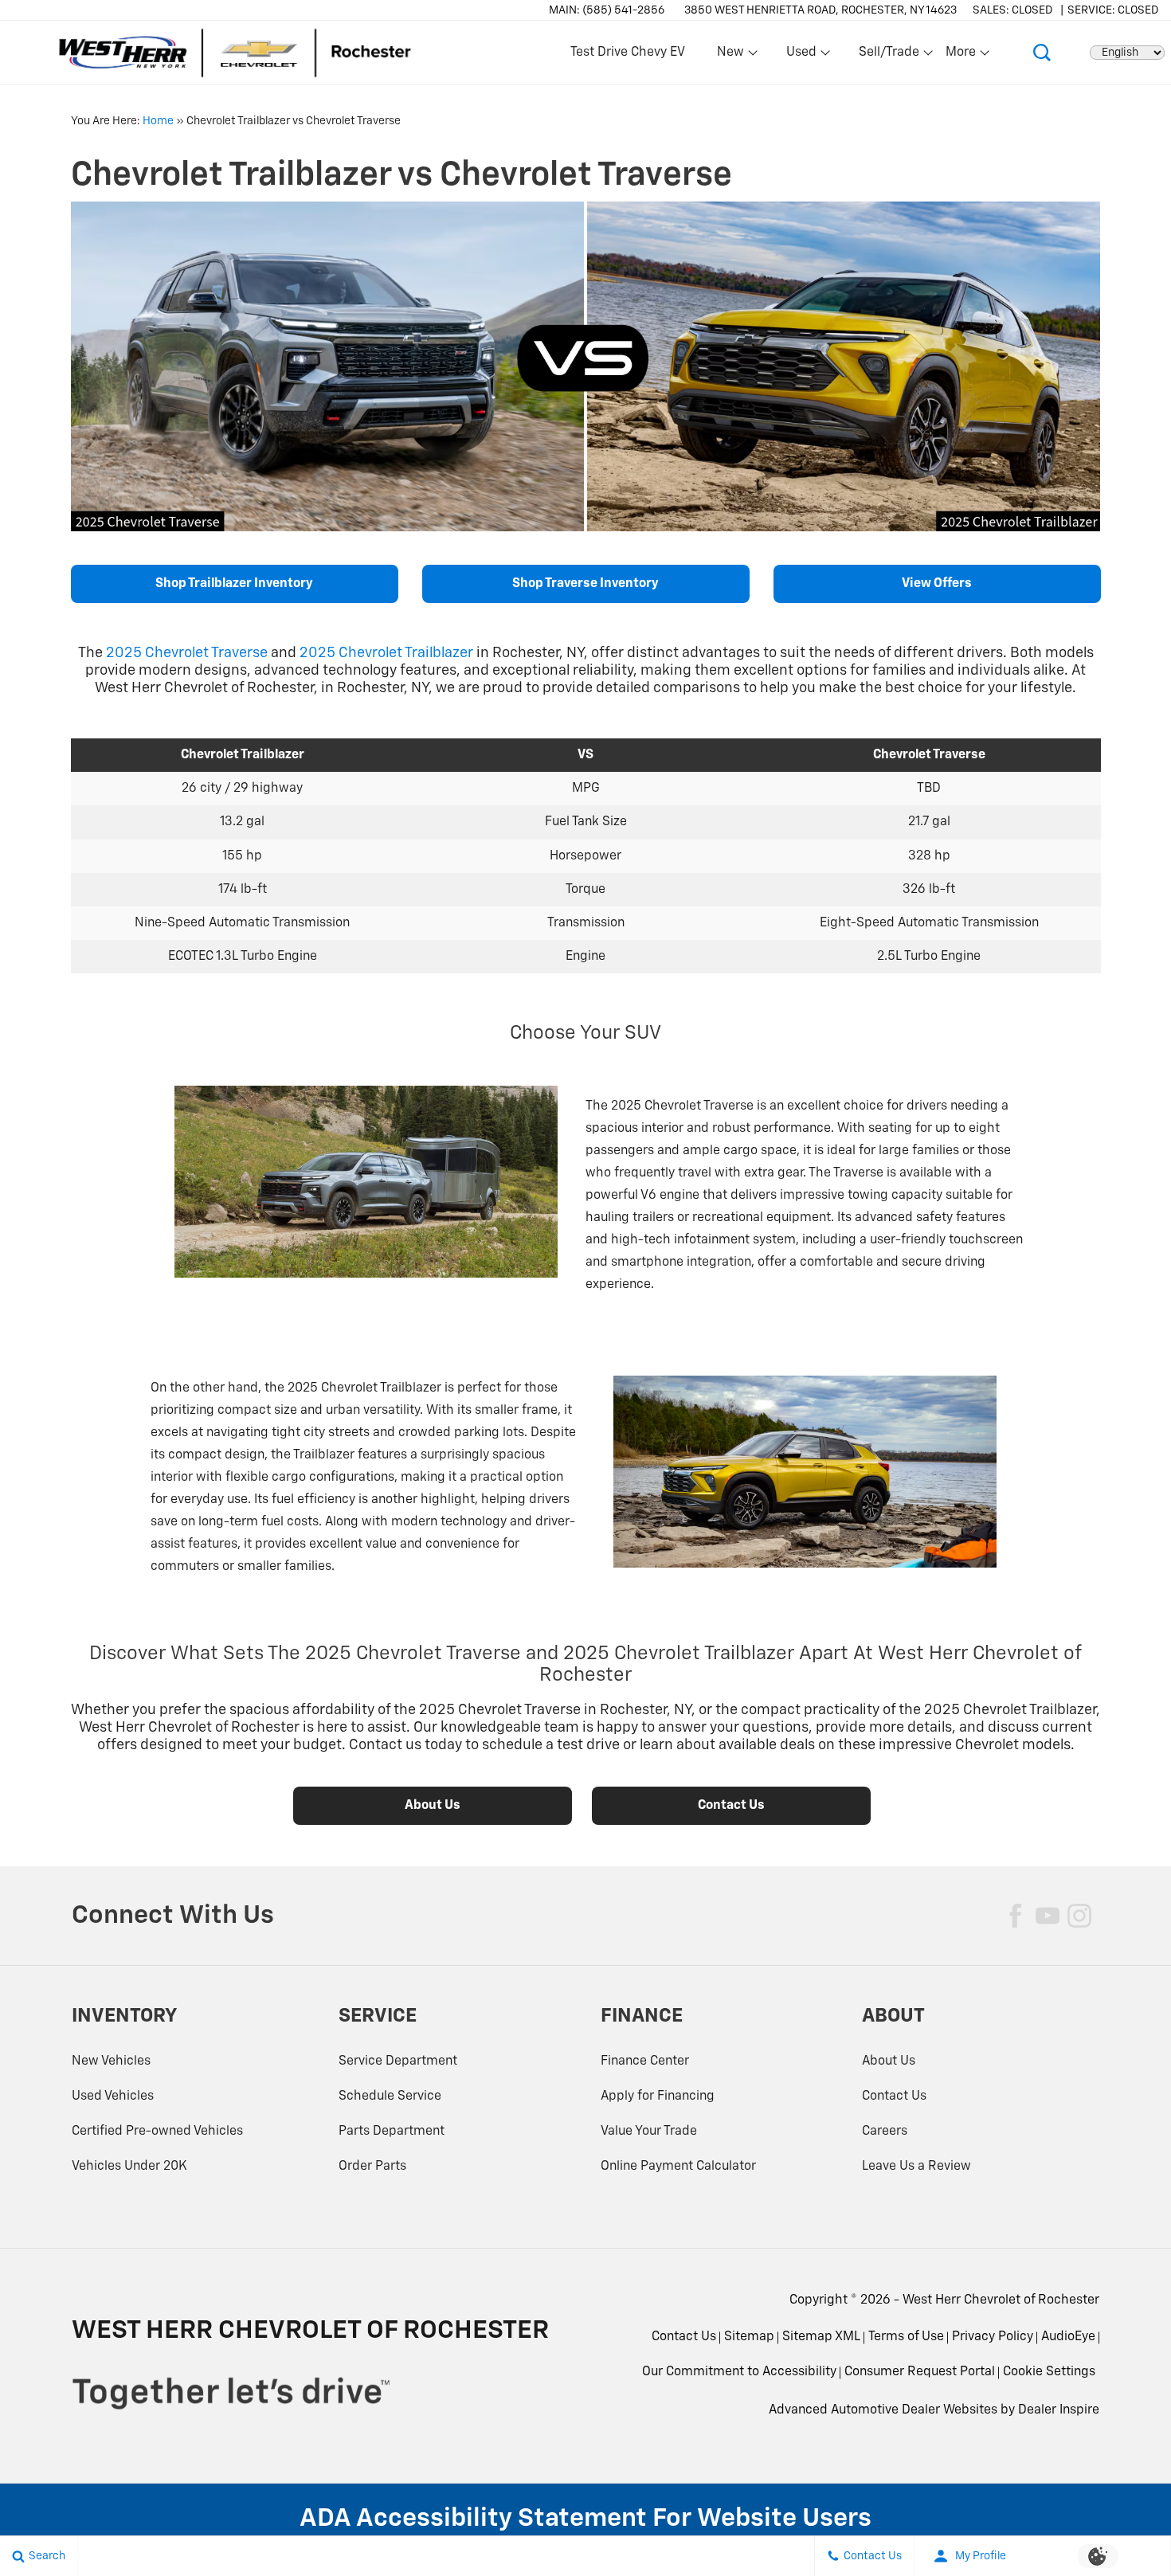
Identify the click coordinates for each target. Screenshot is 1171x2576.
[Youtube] (1048, 1916)
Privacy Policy (993, 2337)
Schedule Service (390, 2096)
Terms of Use (906, 2337)
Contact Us (731, 1806)
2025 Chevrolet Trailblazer (386, 653)
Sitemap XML (821, 2337)
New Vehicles (111, 2061)
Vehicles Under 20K (129, 2167)
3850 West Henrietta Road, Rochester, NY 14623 (820, 10)
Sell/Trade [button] (889, 56)
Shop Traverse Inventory (585, 584)
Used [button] (802, 56)
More (961, 56)
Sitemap (749, 2337)
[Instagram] (1079, 1916)
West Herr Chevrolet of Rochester (1001, 2300)
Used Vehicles (113, 2096)
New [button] (733, 56)
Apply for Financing (658, 2096)
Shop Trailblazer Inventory (234, 584)
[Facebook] (1016, 1916)
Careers (885, 2132)
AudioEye (1068, 2337)
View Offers (937, 584)
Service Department (398, 2061)
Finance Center (645, 2061)
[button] (1042, 53)
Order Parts (372, 2167)
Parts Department (392, 2132)
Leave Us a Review (916, 2167)
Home (158, 121)
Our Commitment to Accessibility (739, 2372)
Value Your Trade (649, 2132)
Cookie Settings (1049, 2372)
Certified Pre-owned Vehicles (157, 2132)
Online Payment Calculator (678, 2167)
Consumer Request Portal (920, 2372)
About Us (433, 1806)
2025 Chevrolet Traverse (187, 653)
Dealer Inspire (1059, 2410)
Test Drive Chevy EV (628, 53)
